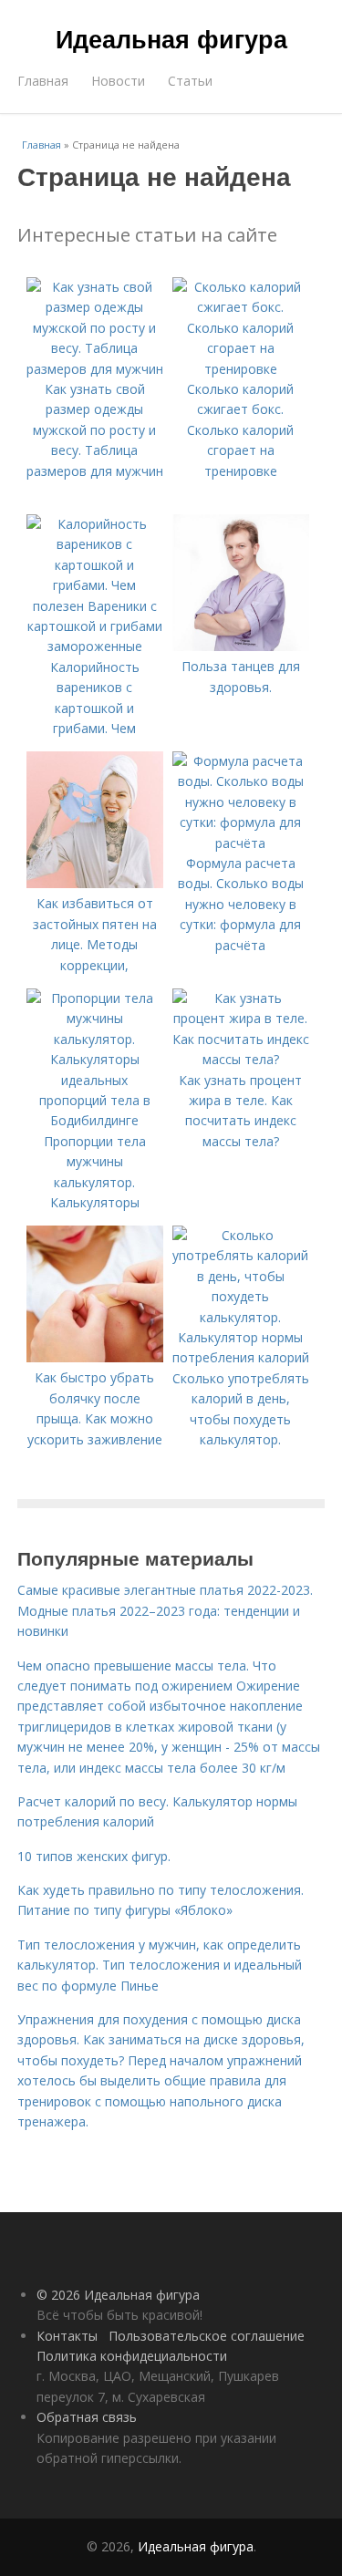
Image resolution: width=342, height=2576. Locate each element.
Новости (118, 81)
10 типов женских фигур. (94, 1856)
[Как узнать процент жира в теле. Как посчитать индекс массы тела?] (241, 1059)
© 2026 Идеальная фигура (118, 2295)
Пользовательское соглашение (207, 2336)
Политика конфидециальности (132, 2356)
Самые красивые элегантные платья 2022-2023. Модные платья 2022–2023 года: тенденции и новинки (165, 1610)
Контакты (67, 2336)
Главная (43, 81)
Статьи (190, 81)
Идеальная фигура (171, 38)
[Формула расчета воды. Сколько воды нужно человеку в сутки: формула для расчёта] (241, 843)
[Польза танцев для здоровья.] (241, 646)
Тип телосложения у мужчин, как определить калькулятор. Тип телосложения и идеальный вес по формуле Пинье (160, 1965)
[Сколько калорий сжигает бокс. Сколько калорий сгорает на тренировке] (241, 369)
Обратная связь (87, 2417)
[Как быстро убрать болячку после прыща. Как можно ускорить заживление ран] (95, 1357)
